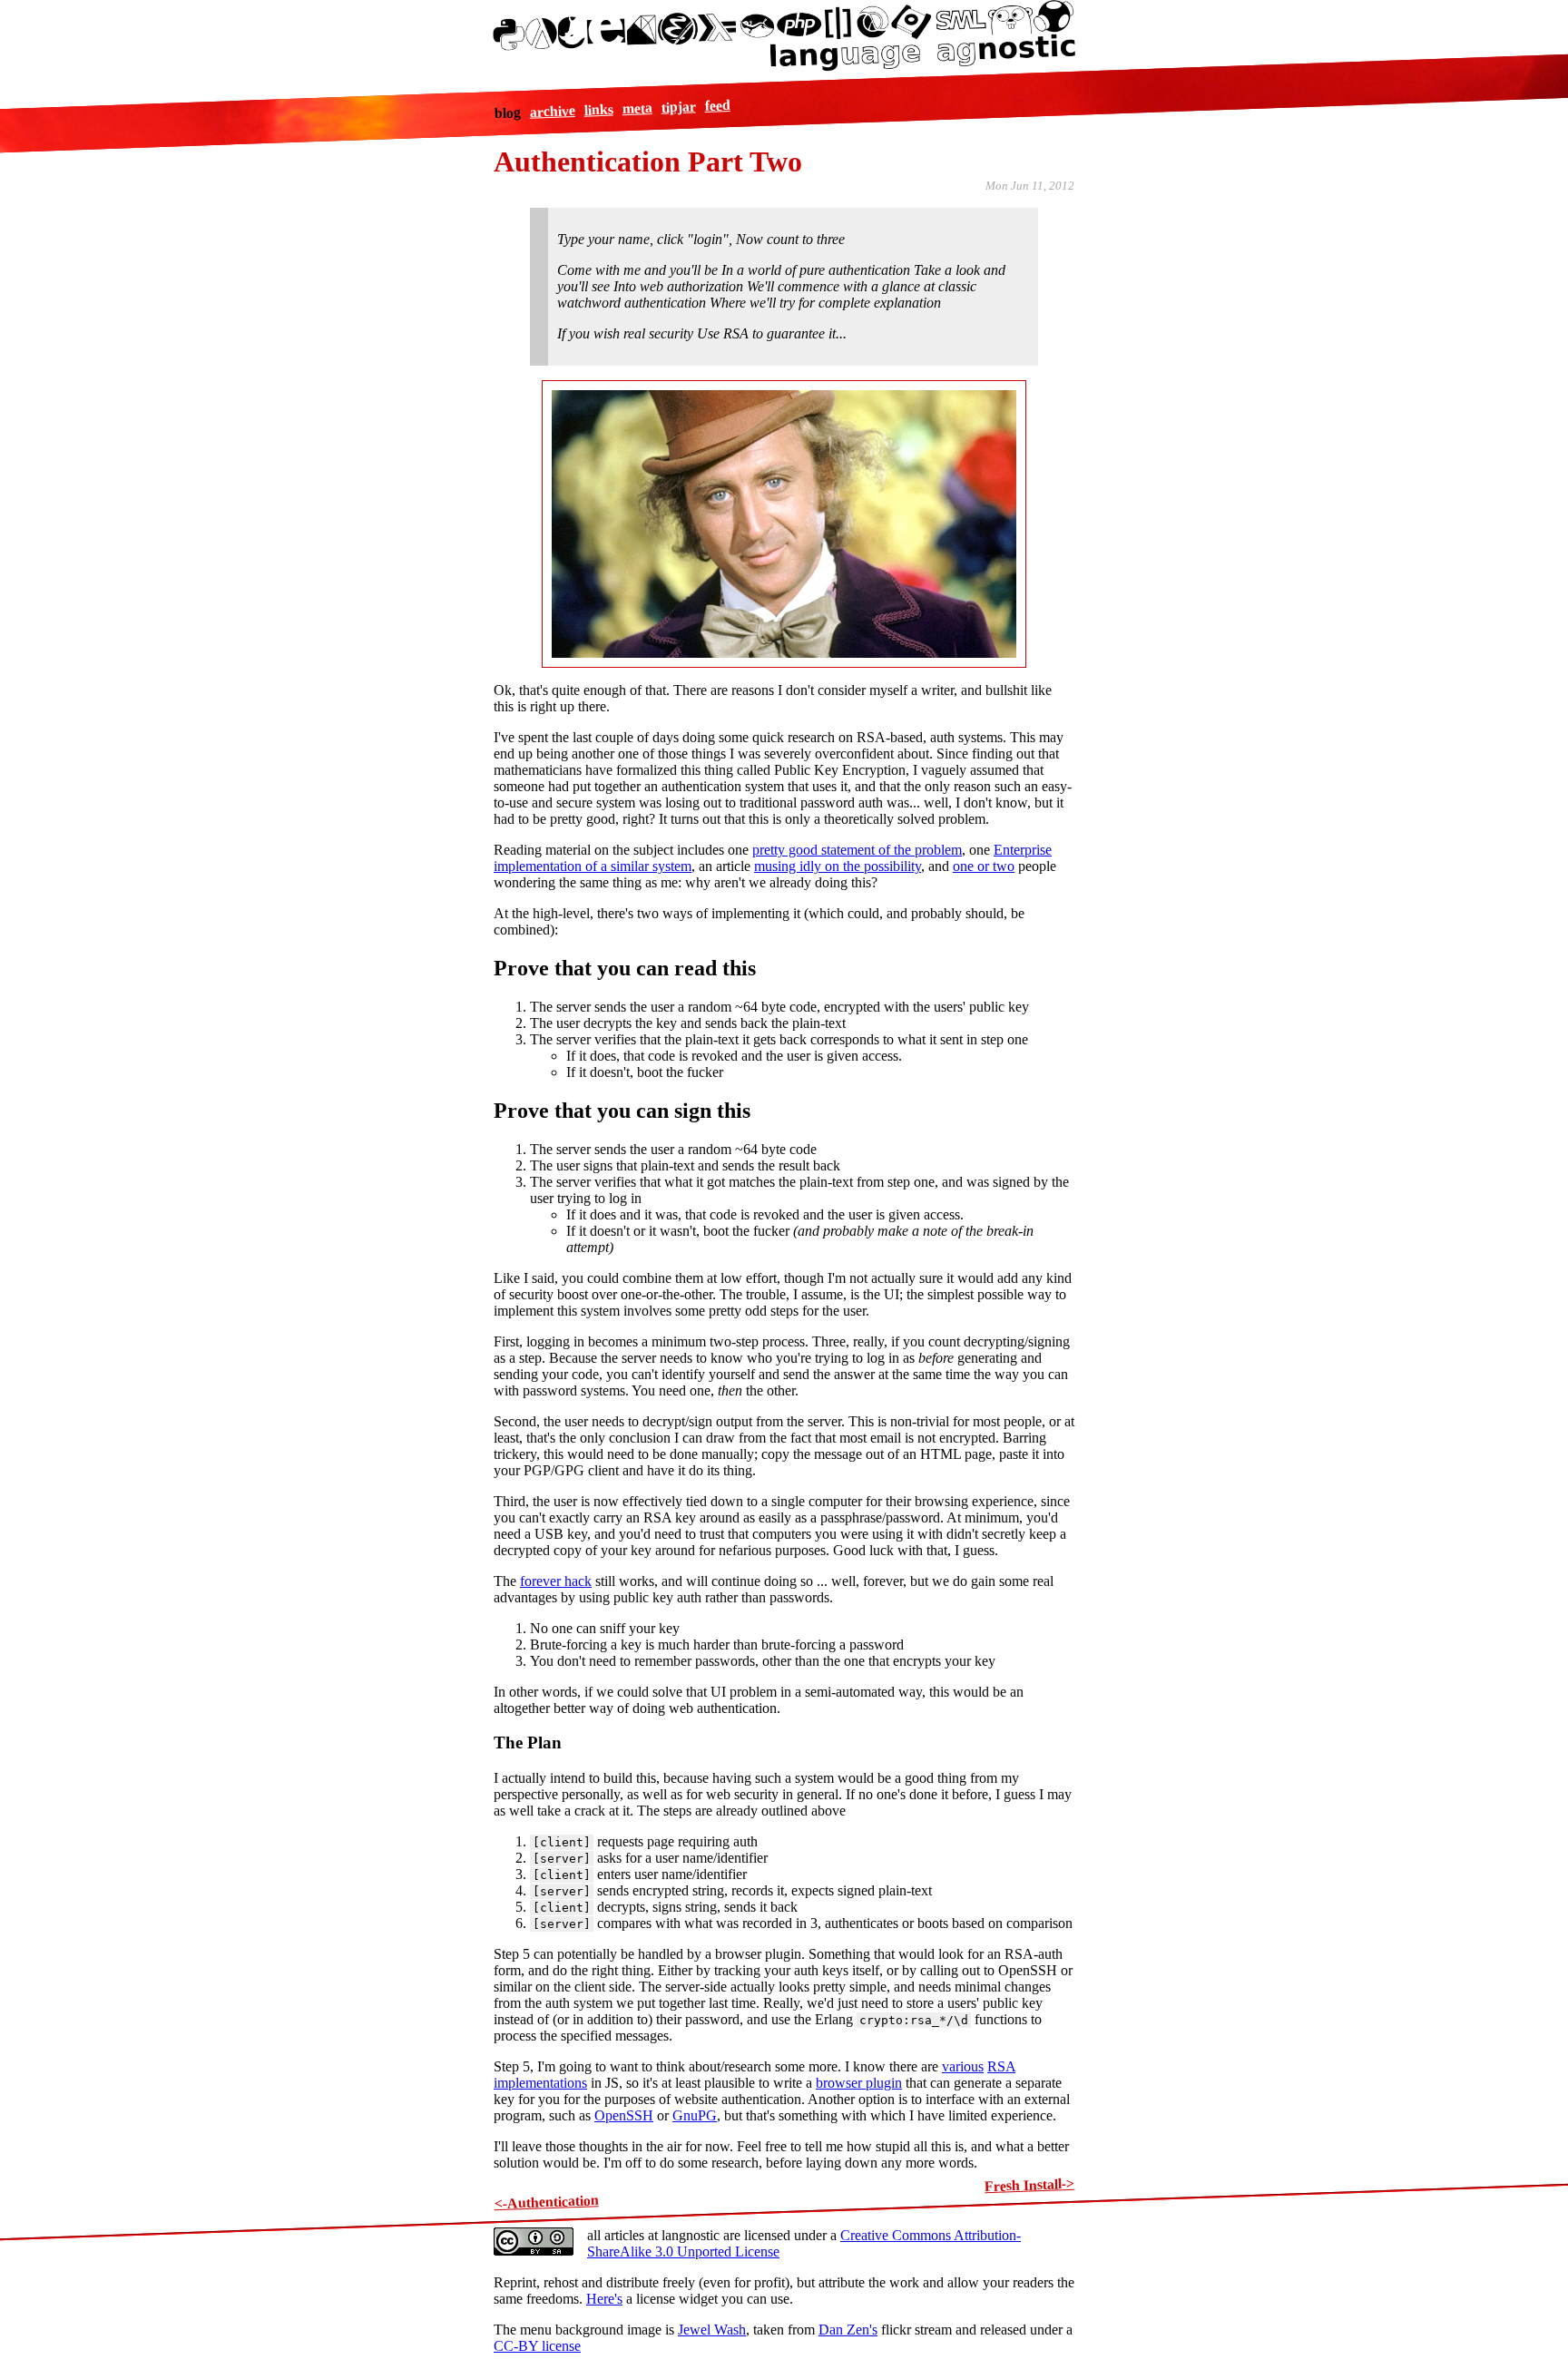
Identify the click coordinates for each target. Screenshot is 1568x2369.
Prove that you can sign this (622, 1111)
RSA (1001, 2066)
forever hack (556, 1581)
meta (637, 108)
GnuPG (695, 2115)
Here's (604, 2299)
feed (717, 105)
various (963, 2066)
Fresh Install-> (1030, 2185)
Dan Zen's (848, 2330)
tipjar (678, 107)
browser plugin (859, 2083)
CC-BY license (537, 2346)
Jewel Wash (712, 2330)
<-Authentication (546, 2202)
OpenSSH (624, 2115)
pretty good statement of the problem (857, 850)
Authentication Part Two (648, 162)
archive (552, 111)
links (598, 110)
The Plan (528, 1742)
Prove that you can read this (625, 968)
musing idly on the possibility (838, 866)
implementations (540, 2083)
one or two (984, 866)
